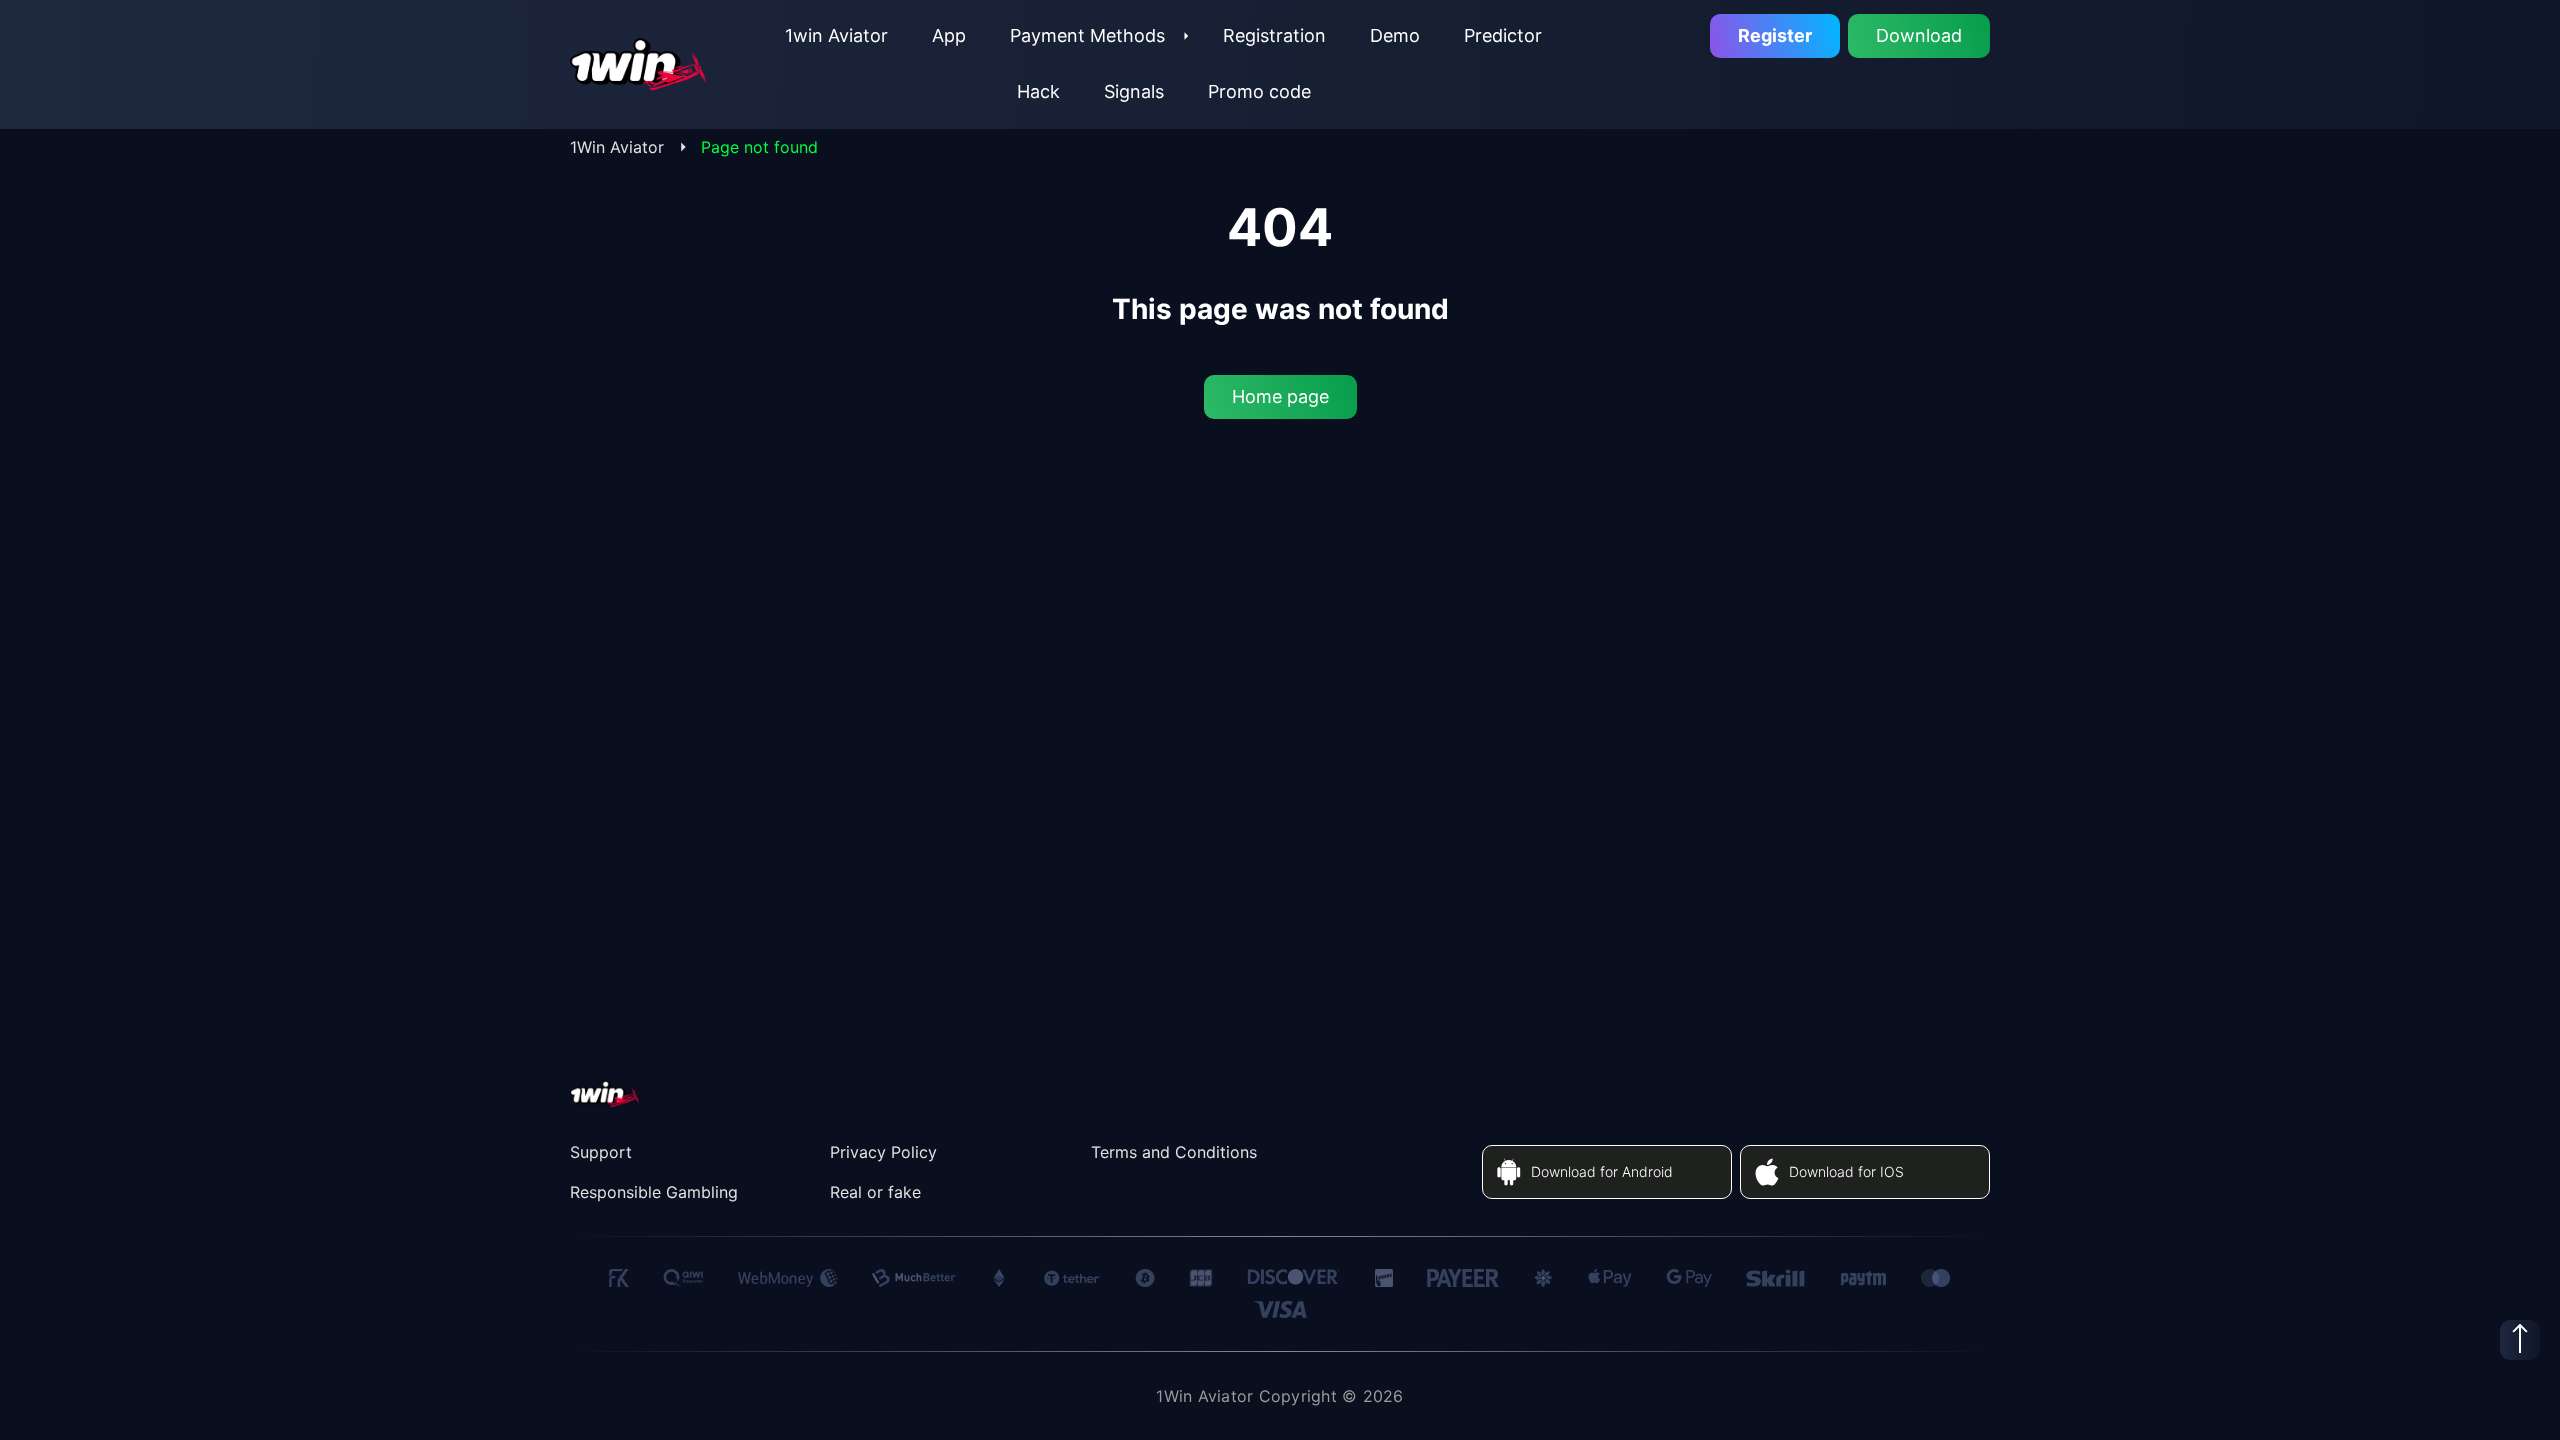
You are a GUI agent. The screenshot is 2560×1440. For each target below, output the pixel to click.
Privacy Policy (883, 1152)
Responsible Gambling (654, 1192)
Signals (1134, 91)
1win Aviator (836, 35)
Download (1919, 35)
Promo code (1259, 91)
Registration (1274, 35)
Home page (1280, 396)
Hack (1038, 91)
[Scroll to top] (2520, 1340)
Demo (1395, 35)
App (949, 35)
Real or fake (875, 1192)
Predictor (1503, 35)
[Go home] (639, 64)
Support (601, 1152)
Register (1775, 35)
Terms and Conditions (1174, 1152)
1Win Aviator (617, 147)
